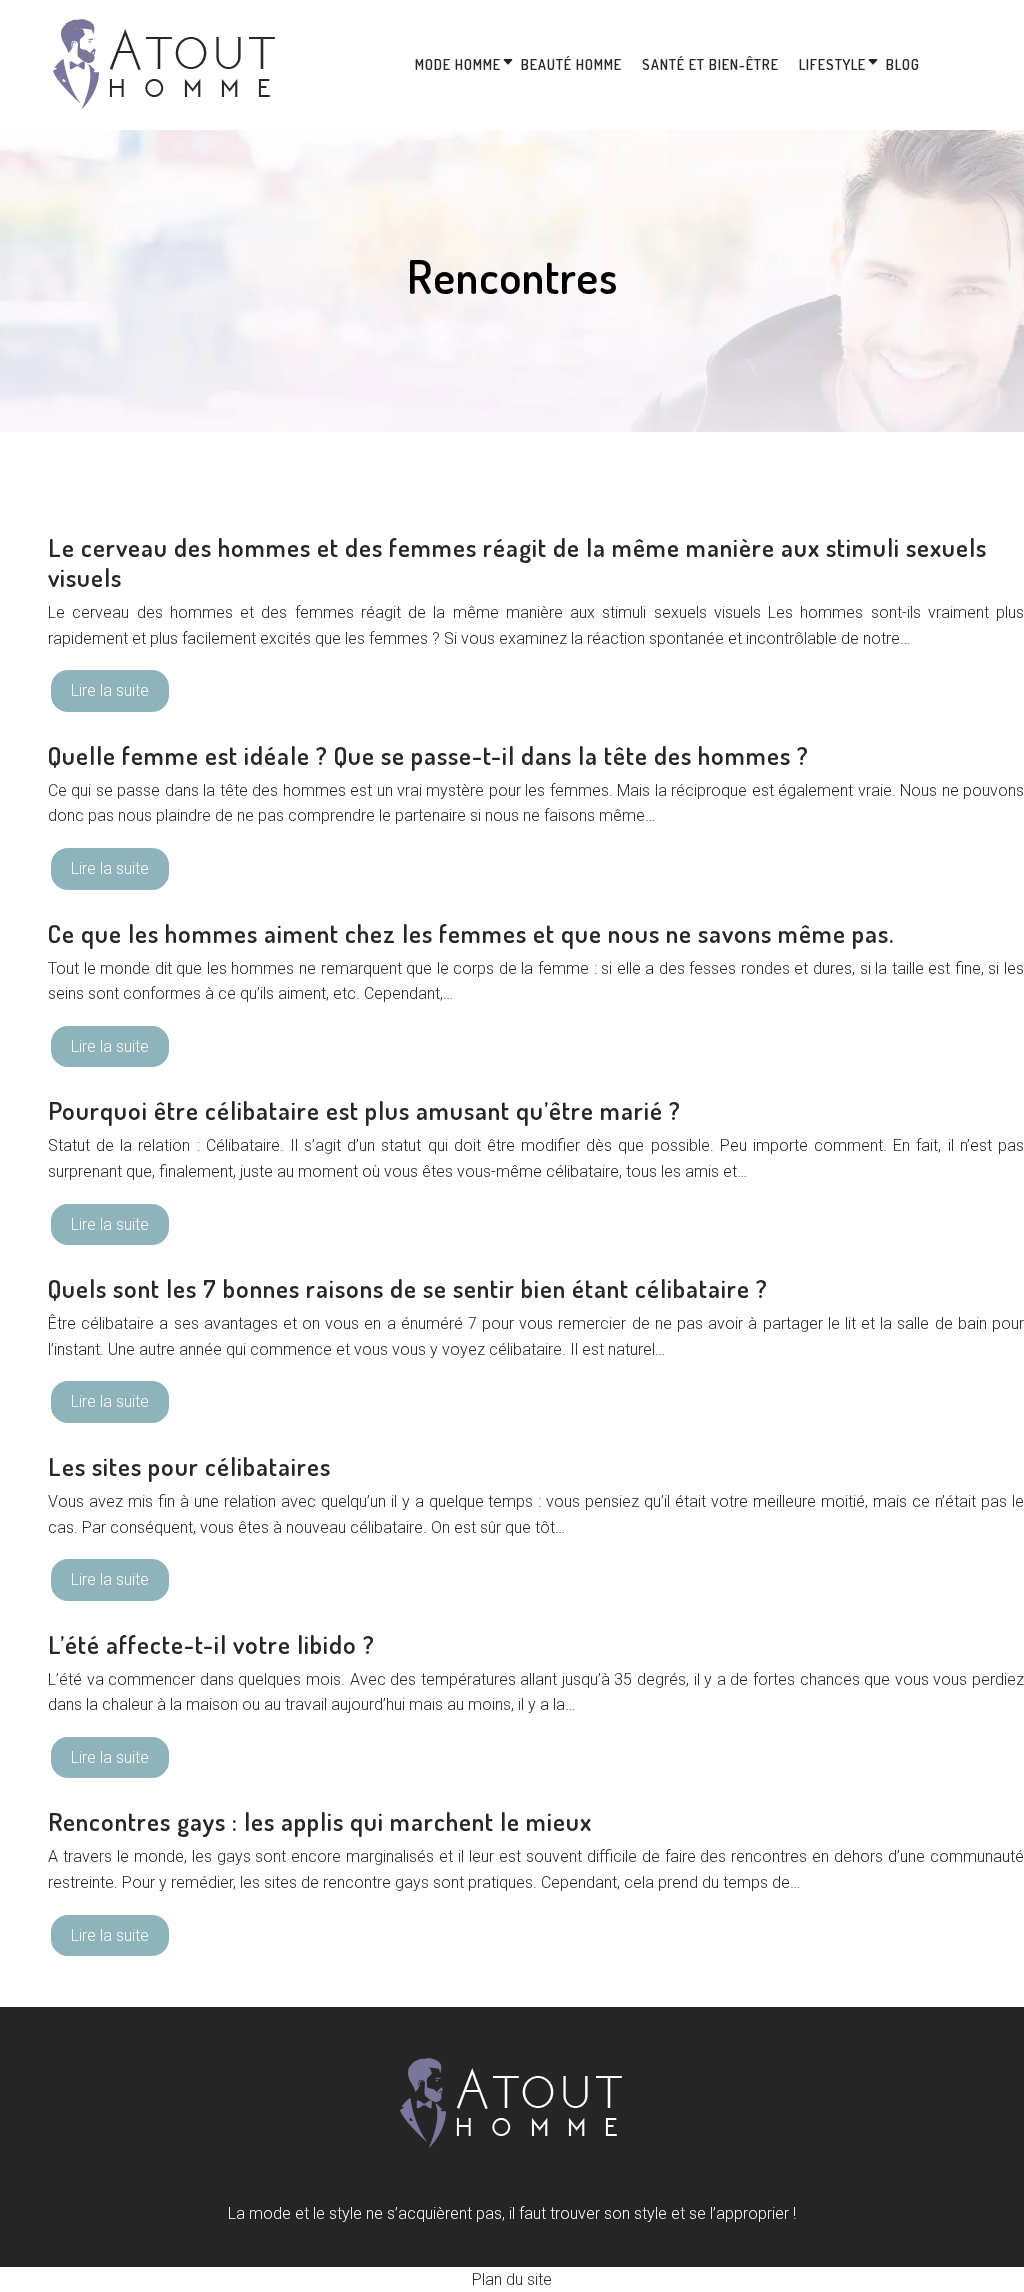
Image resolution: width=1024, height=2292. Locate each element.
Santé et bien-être (710, 64)
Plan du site (512, 2279)
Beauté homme (571, 64)
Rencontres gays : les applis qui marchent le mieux (320, 1821)
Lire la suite (110, 690)
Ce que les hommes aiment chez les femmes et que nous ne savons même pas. (471, 933)
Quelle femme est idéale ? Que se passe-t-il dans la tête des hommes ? (428, 755)
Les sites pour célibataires (189, 1466)
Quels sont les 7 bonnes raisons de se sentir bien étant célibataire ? (408, 1288)
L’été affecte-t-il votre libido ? (211, 1644)
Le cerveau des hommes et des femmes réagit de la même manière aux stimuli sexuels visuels (517, 562)
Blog (903, 64)
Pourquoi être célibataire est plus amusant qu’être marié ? (364, 1110)
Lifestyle (832, 64)
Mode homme (458, 64)
